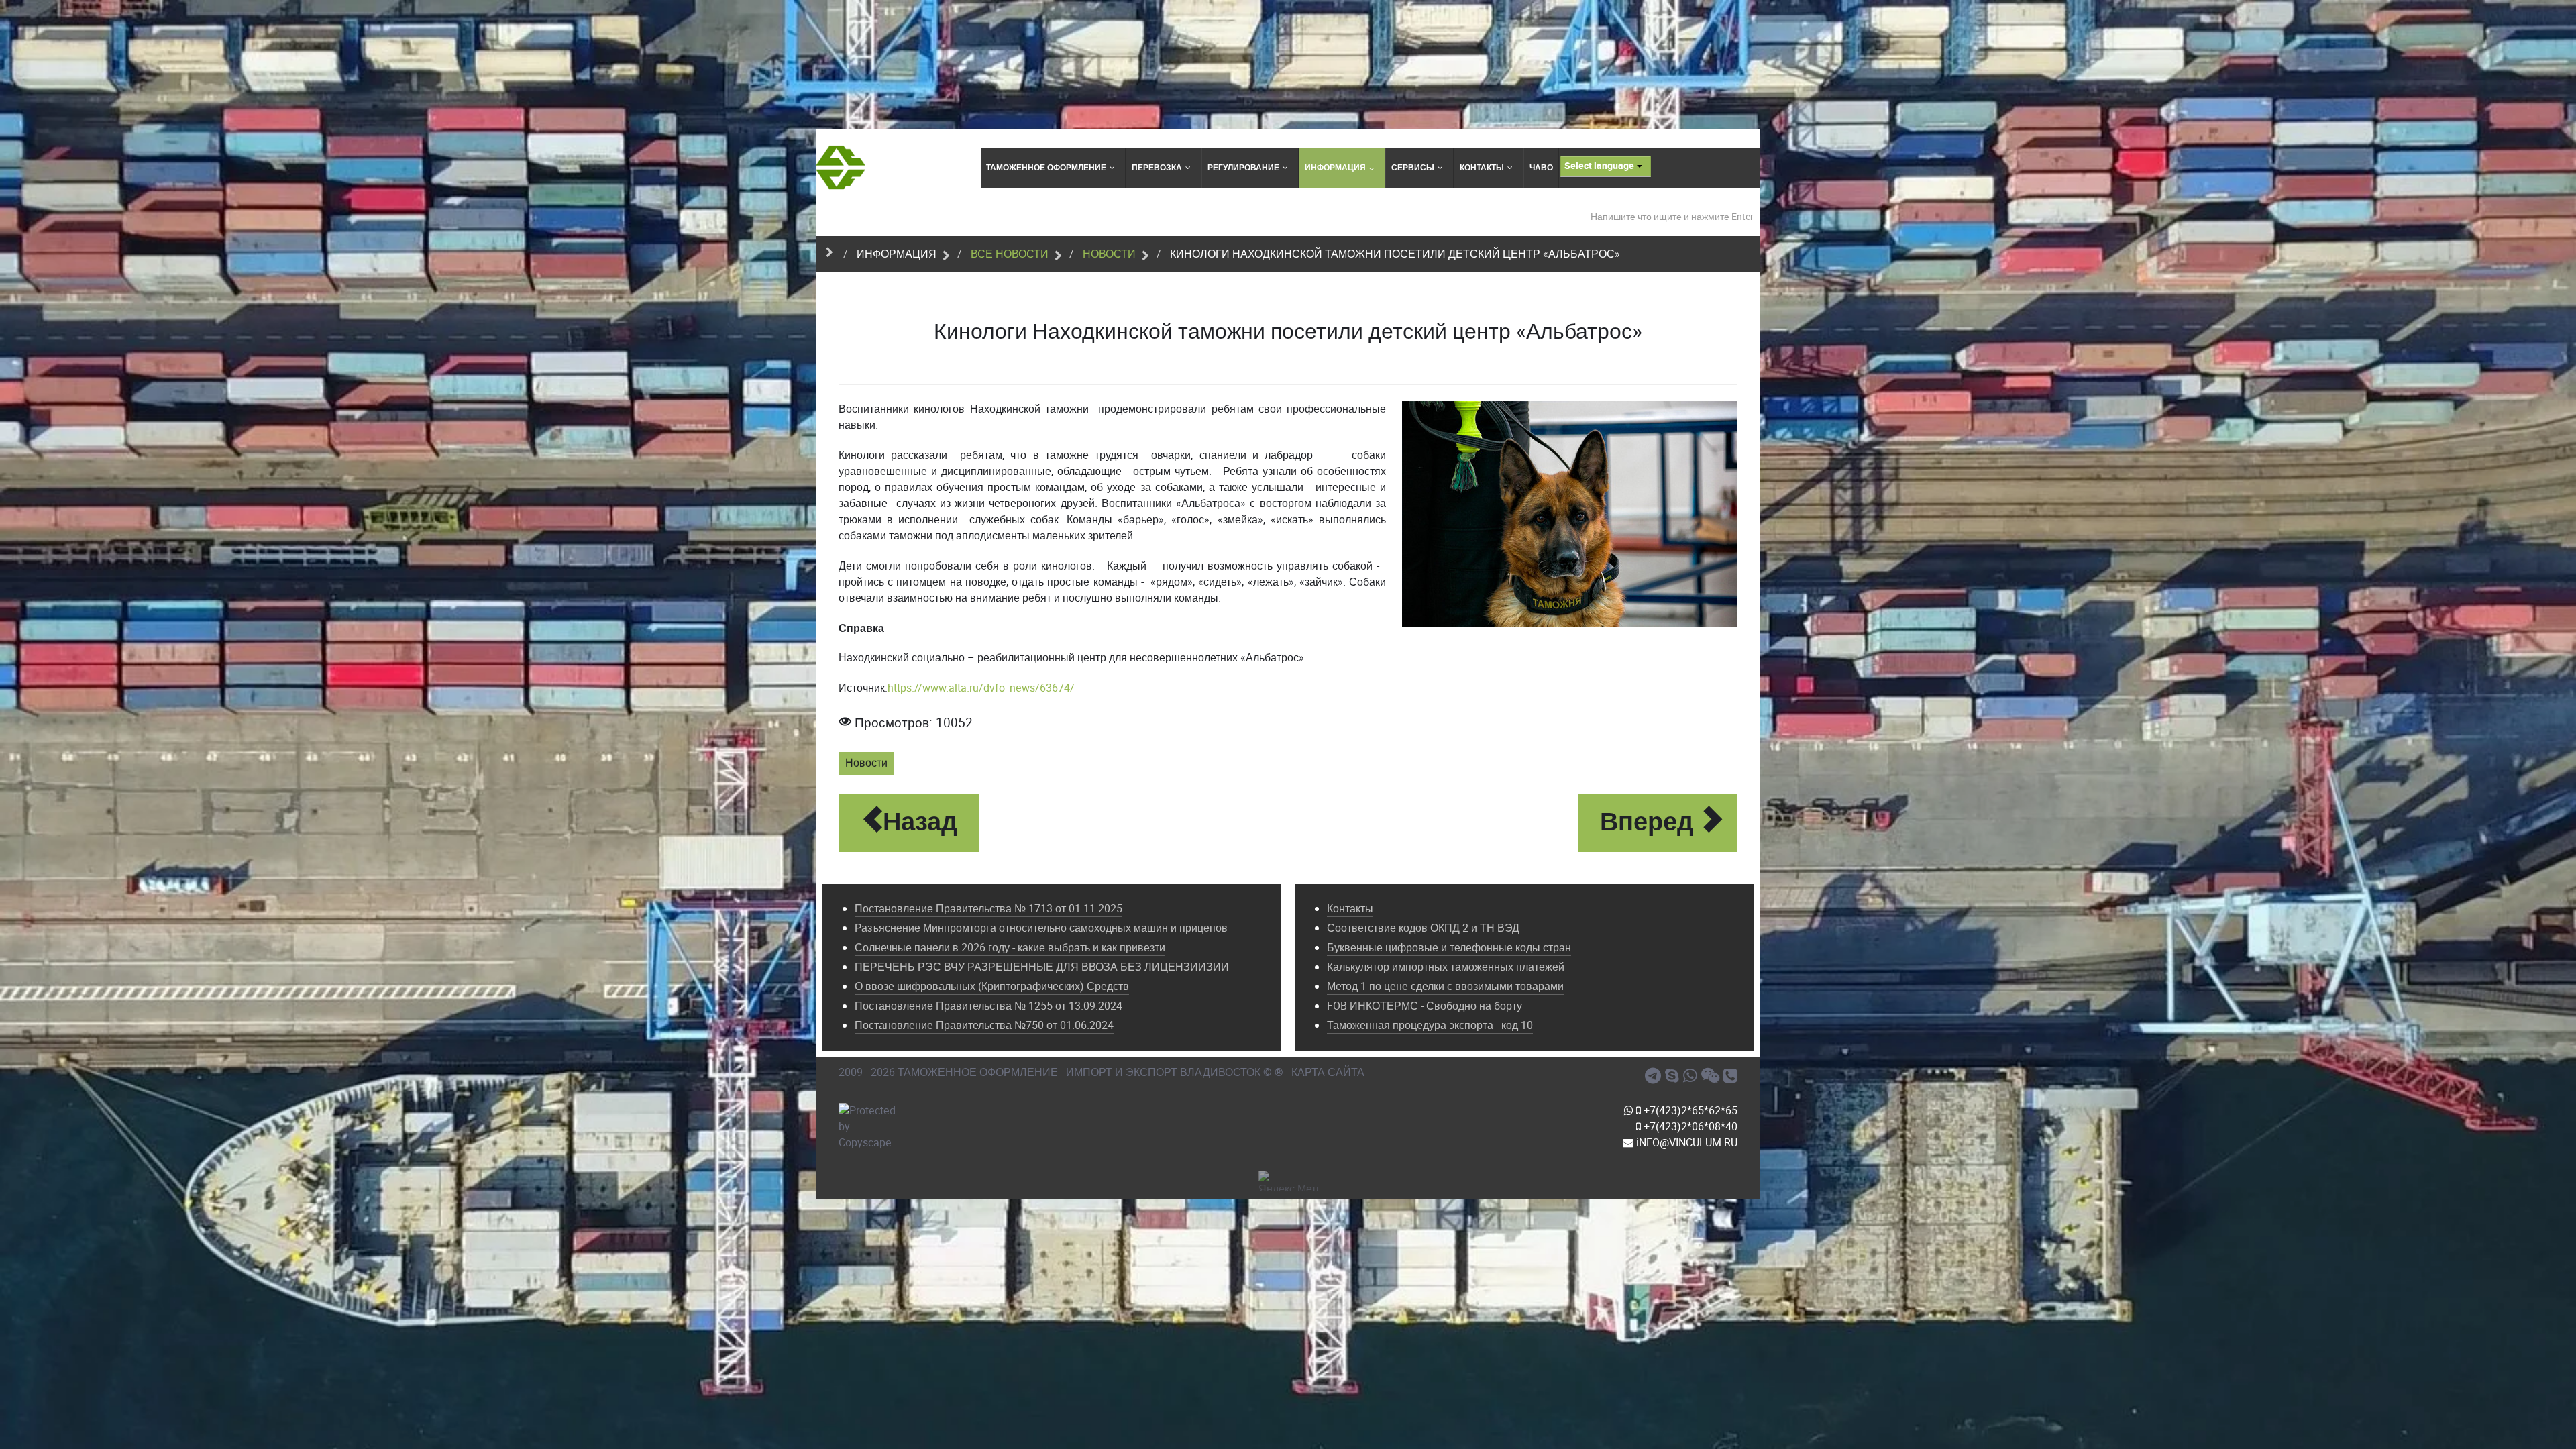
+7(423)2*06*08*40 (1689, 1127)
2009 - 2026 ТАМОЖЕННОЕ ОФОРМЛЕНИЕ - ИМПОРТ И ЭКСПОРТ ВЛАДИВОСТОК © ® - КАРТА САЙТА (1102, 1072)
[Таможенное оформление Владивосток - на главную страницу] (841, 167)
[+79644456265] (1692, 1076)
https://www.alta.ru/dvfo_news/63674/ (981, 688)
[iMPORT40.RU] (1674, 1076)
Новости (866, 763)
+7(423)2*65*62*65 (1689, 1111)
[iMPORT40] (1655, 1076)
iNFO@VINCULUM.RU (1685, 1143)
